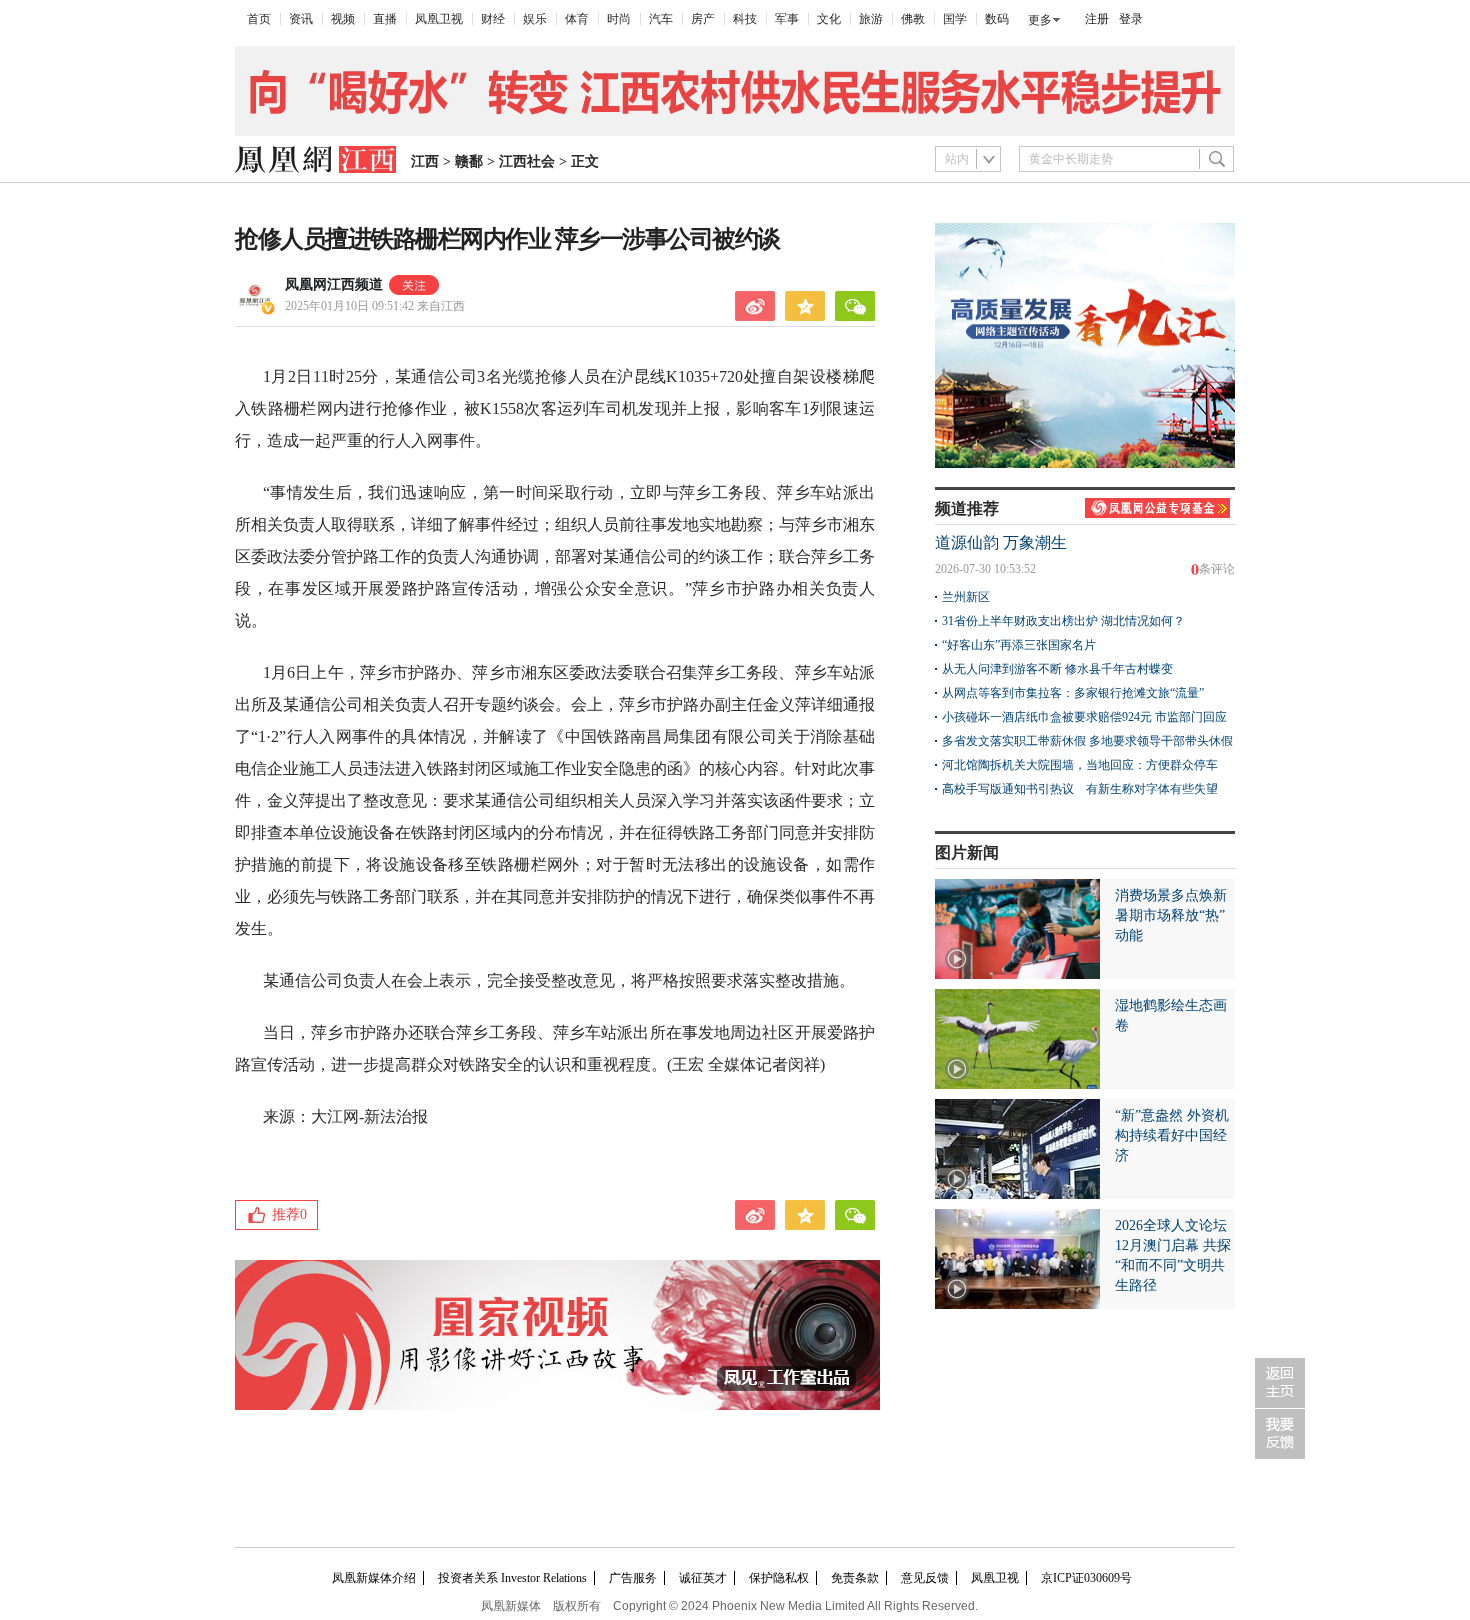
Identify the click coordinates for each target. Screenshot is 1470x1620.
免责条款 (855, 1578)
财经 (493, 19)
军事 (787, 19)
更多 (1040, 20)
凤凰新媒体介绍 (374, 1578)
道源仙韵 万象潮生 (1001, 542)
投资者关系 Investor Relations (512, 1578)
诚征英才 (703, 1578)
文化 (829, 19)
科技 (745, 19)
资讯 (301, 19)
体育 (577, 19)
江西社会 (527, 161)
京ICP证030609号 (1086, 1578)
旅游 (871, 19)
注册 (1097, 19)
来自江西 (375, 306)
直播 (385, 19)
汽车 (661, 19)
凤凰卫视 (439, 19)
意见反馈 (925, 1578)
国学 (955, 19)
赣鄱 (469, 161)
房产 (703, 19)
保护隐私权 (779, 1578)
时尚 (619, 19)
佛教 (913, 19)
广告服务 (633, 1578)
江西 (425, 161)
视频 (343, 19)
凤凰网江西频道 (334, 284)
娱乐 (535, 19)
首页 (259, 19)
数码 (997, 19)
